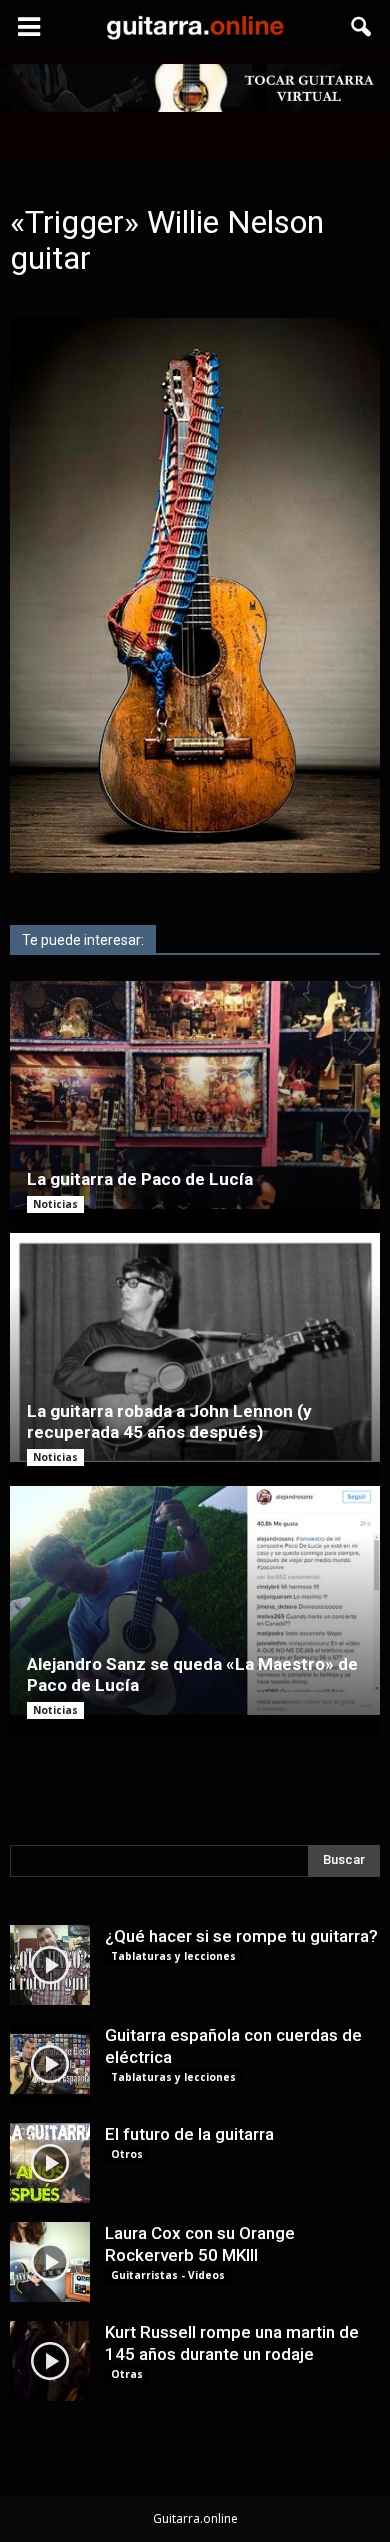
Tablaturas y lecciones (173, 1956)
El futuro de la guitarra (189, 2134)
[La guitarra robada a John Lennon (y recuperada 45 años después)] (195, 1347)
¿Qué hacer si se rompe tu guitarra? (241, 1936)
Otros (127, 2154)
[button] (362, 27)
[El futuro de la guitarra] (50, 2163)
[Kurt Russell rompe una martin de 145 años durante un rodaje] (50, 2361)
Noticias (55, 1204)
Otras (127, 2374)
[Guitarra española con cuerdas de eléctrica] (50, 2064)
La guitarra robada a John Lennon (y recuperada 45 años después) (169, 1421)
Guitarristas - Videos (168, 2275)
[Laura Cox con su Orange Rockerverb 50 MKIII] (50, 2262)
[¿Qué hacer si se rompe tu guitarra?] (50, 1965)
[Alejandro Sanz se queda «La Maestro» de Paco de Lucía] (195, 1600)
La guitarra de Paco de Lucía (140, 1179)
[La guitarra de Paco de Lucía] (195, 1095)
